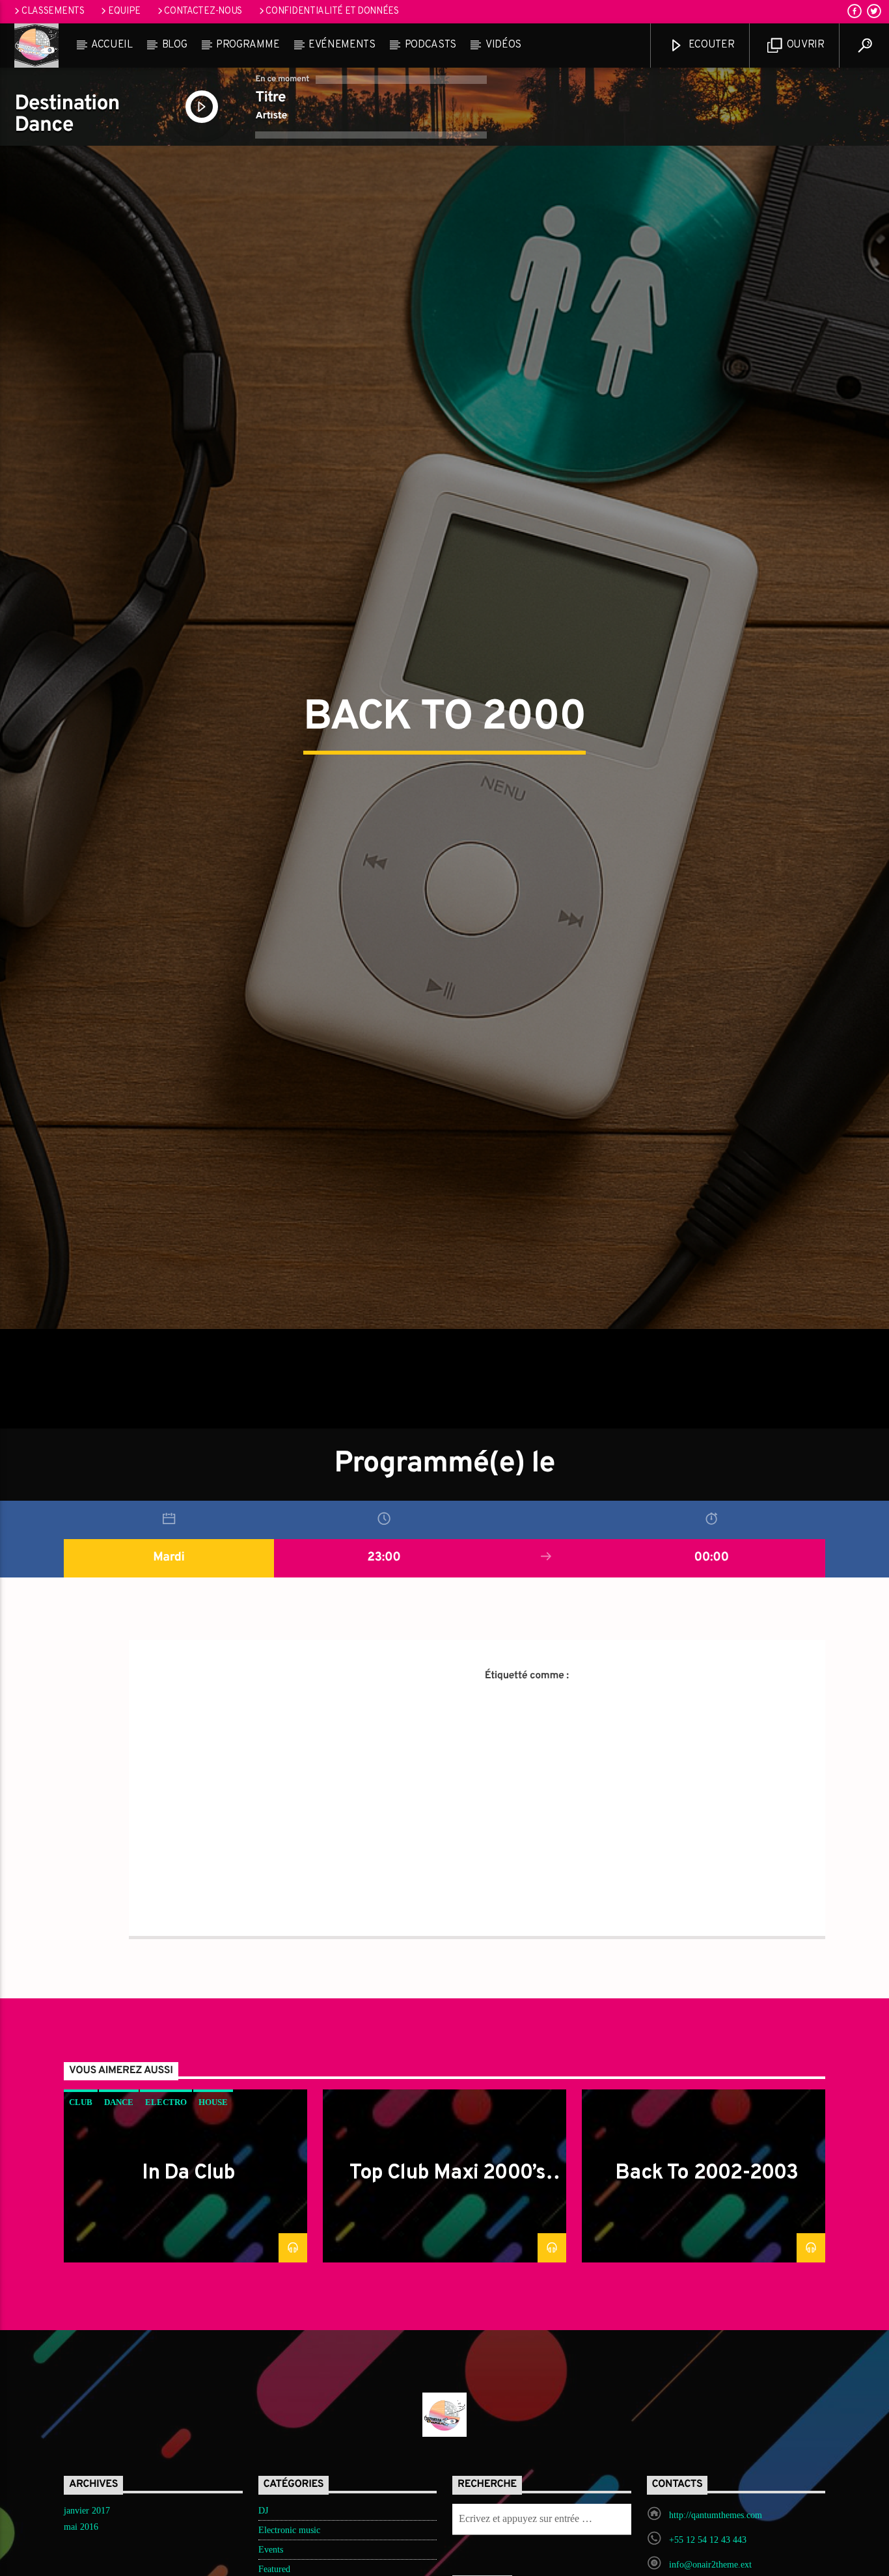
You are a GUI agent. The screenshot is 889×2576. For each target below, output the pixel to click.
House (213, 2229)
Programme (248, 45)
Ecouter (710, 45)
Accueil (112, 45)
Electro (166, 2229)
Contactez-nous (203, 11)
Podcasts (431, 45)
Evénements (342, 45)
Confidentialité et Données (332, 11)
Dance (119, 2229)
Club (81, 2229)
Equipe (124, 11)
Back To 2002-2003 (706, 2300)
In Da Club (188, 2300)
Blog (175, 45)
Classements (53, 11)
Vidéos (503, 45)
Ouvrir (804, 45)
